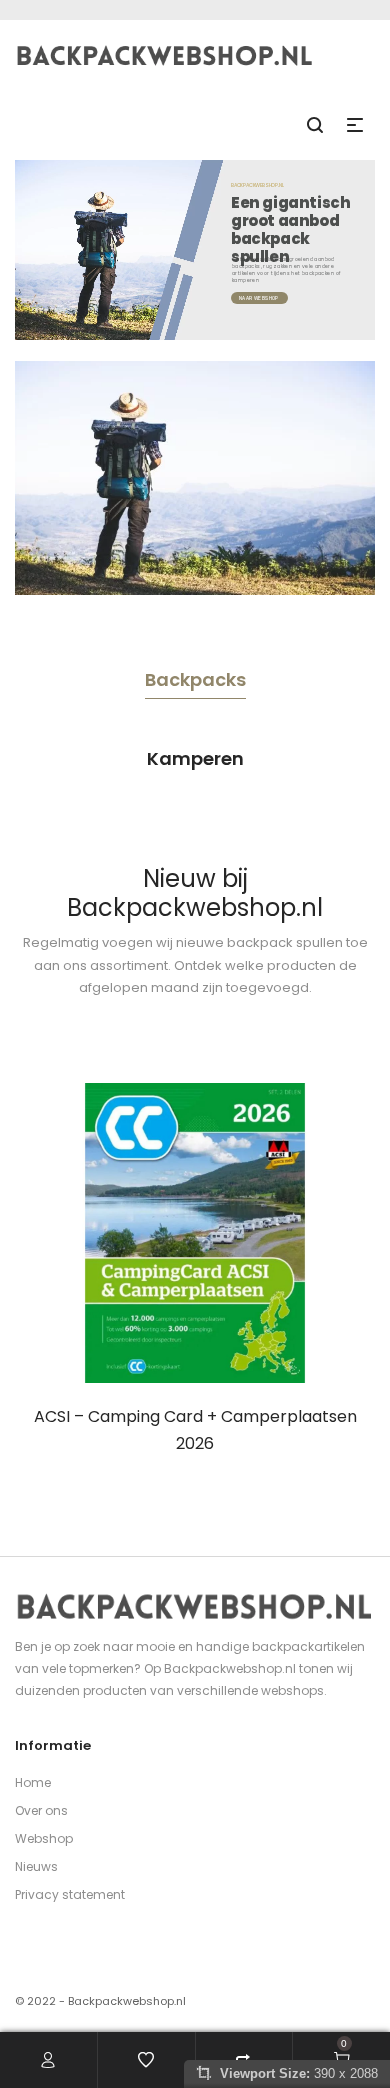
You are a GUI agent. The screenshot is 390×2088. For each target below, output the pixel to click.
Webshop (44, 1838)
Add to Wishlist (245, 1288)
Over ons (41, 1810)
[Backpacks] (195, 478)
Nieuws (36, 1866)
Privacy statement (70, 1894)
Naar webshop (259, 298)
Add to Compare (295, 1288)
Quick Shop (195, 1288)
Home (33, 1782)
